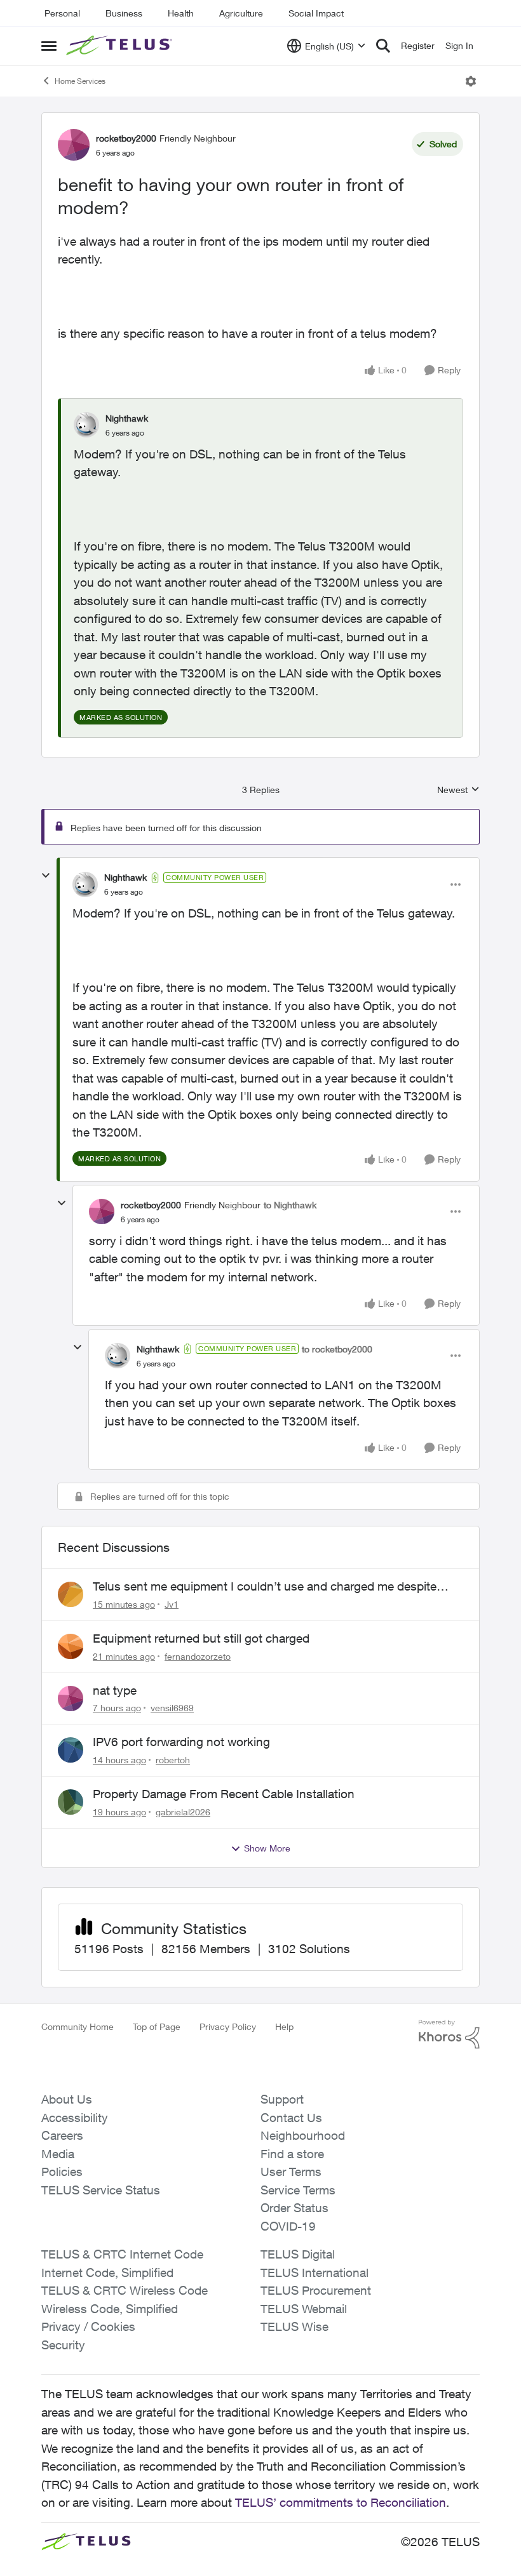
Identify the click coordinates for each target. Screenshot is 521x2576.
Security (63, 2345)
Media (58, 2154)
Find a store (292, 2154)
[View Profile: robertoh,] (71, 1750)
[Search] (383, 46)
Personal (62, 13)
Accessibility (75, 2118)
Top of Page (157, 2026)
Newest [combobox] (458, 790)
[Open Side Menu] (49, 46)
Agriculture (241, 13)
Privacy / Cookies (88, 2326)
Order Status (294, 2208)
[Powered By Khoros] (449, 2034)
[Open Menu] (471, 81)
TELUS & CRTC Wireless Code (125, 2290)
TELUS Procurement (316, 2290)
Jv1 (172, 1604)
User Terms (291, 2172)
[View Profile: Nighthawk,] (86, 425)
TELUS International (315, 2272)
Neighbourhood (303, 2135)
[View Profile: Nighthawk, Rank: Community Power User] (85, 884)
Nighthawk (127, 418)
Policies (62, 2172)
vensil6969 (172, 1708)
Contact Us (291, 2118)
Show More (267, 1848)
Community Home (78, 2026)
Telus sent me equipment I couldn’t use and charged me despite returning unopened (265, 1587)
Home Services (80, 81)
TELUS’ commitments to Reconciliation (341, 2502)
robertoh (173, 1760)
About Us (67, 2099)
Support (282, 2099)
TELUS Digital (298, 2254)
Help (284, 2026)
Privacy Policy (228, 2026)
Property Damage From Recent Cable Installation (224, 1794)
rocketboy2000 (126, 138)
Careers (62, 2135)
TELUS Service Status (101, 2190)
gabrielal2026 (183, 1812)
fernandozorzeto (198, 1656)
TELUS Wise (294, 2326)
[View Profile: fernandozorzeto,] (71, 1646)
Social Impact (316, 13)
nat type (115, 1690)
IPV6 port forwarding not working (181, 1742)
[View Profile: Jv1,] (71, 1594)
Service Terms (298, 2190)
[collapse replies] (46, 876)
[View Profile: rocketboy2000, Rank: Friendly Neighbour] (74, 145)
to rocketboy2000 (337, 1349)
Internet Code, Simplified (107, 2272)
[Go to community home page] (121, 46)
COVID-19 (288, 2226)
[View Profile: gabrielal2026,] (71, 1802)
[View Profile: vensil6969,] (71, 1698)
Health (181, 13)
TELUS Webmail (304, 2309)
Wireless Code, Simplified (110, 2309)
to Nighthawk (290, 1205)
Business (124, 13)
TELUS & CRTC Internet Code (122, 2254)
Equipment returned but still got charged (201, 1638)
